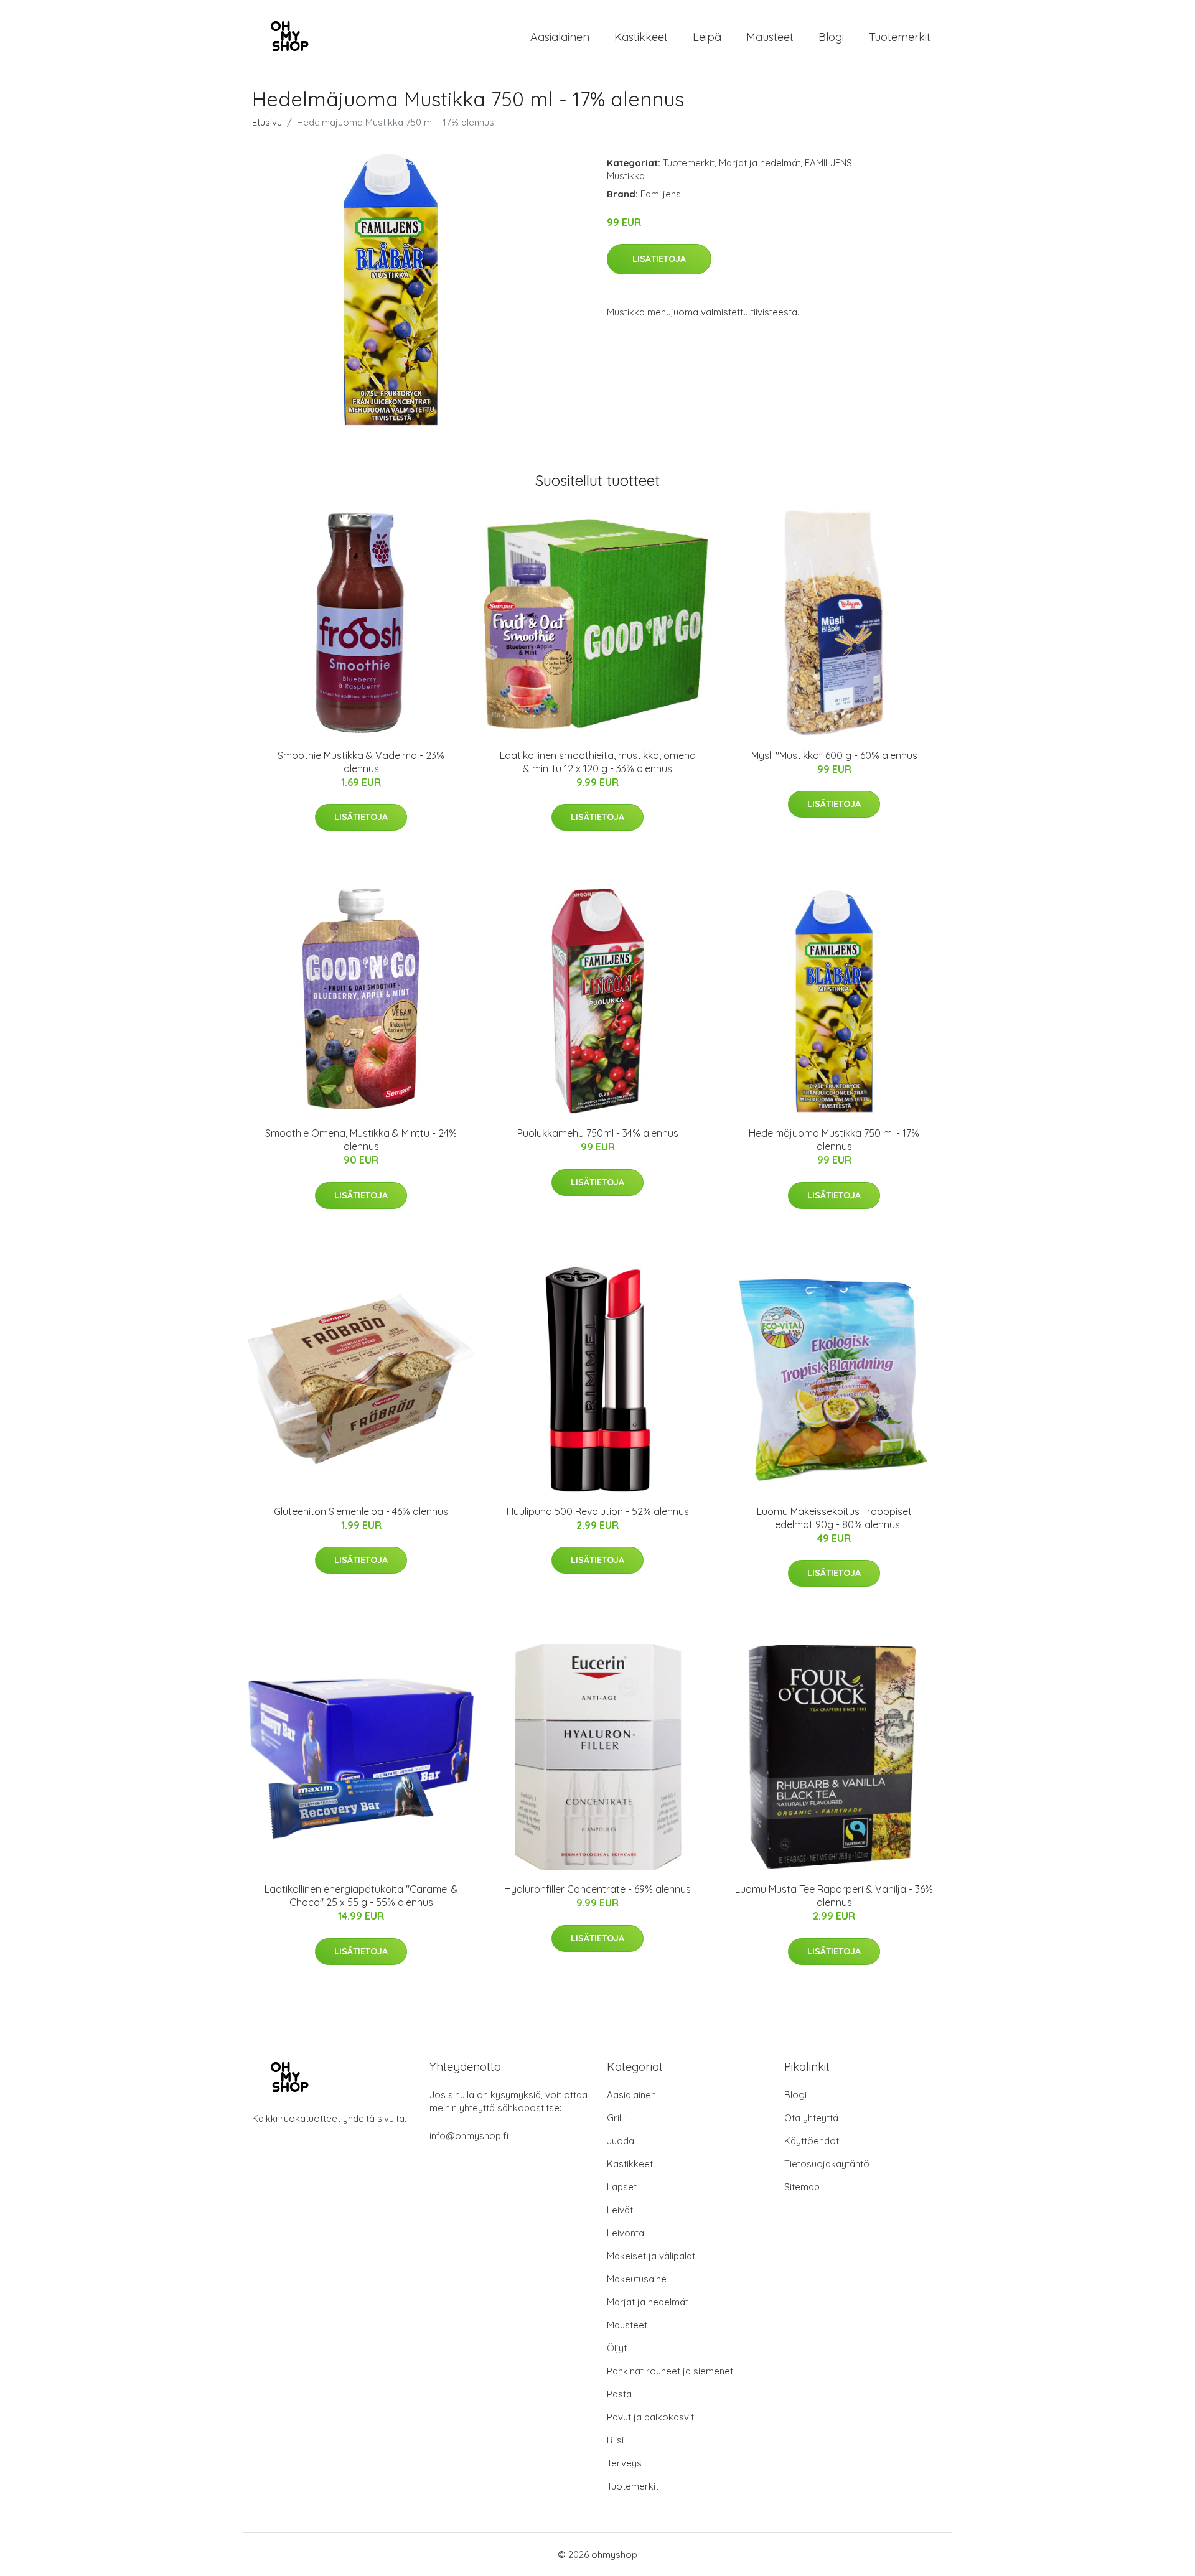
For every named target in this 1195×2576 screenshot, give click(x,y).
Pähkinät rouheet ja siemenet (670, 2371)
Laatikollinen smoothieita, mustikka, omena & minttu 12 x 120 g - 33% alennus (598, 762)
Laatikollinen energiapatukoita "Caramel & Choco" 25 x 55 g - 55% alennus (361, 1896)
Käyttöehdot (812, 2141)
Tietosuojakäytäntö (827, 2164)
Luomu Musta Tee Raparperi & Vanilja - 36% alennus (834, 1896)
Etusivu (267, 122)
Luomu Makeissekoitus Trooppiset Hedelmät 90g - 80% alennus (834, 1518)
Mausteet (770, 37)
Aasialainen (560, 37)
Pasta (619, 2394)
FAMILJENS (828, 163)
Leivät (620, 2210)
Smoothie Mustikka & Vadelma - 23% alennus (361, 762)
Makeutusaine (637, 2279)
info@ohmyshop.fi (469, 2136)
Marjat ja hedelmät (760, 163)
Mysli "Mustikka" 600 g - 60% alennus (834, 755)
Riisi (615, 2440)
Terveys (624, 2463)
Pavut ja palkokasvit (650, 2417)
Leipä (707, 37)
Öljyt (617, 2348)
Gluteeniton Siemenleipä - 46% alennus (361, 1511)
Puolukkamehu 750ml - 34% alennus (598, 1133)
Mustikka (626, 176)
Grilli (616, 2118)
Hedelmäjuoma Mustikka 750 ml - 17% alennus (834, 1140)
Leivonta (626, 2233)
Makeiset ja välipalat (651, 2256)
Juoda (621, 2141)
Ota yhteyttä (811, 2118)
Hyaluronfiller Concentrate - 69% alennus (597, 1889)
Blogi (831, 37)
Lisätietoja (659, 259)
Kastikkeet (641, 37)
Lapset (622, 2187)
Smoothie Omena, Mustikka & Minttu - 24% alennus (361, 1140)
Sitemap (802, 2187)
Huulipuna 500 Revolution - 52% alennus (598, 1511)
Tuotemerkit (900, 37)
